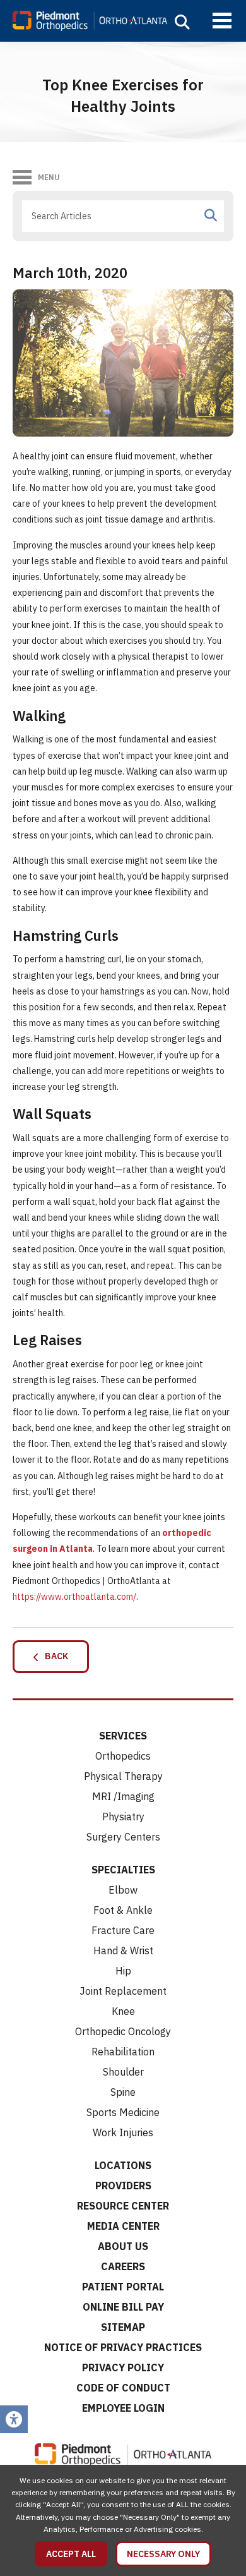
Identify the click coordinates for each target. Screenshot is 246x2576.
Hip (123, 1971)
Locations (123, 2165)
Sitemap (123, 2327)
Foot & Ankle (123, 1910)
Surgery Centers (123, 1837)
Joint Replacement (123, 1991)
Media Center (123, 2226)
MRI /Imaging (123, 1796)
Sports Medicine (123, 2112)
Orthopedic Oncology (123, 2031)
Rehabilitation (123, 2052)
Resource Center (123, 2206)
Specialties (123, 1870)
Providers (123, 2186)
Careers (123, 2266)
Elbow (123, 1890)
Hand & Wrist (123, 1950)
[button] (182, 22)
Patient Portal (123, 2287)
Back (54, 1656)
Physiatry (123, 1817)
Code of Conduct (123, 2388)
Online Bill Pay (123, 2307)
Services (123, 1736)
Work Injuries (123, 2132)
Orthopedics (123, 1756)
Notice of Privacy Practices (123, 2347)
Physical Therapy (123, 1776)
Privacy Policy (123, 2367)
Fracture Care (123, 1930)
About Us (123, 2246)
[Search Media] (211, 215)
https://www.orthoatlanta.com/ (74, 1597)
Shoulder (123, 2072)
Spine (123, 2092)
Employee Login (123, 2408)
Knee (123, 2011)
